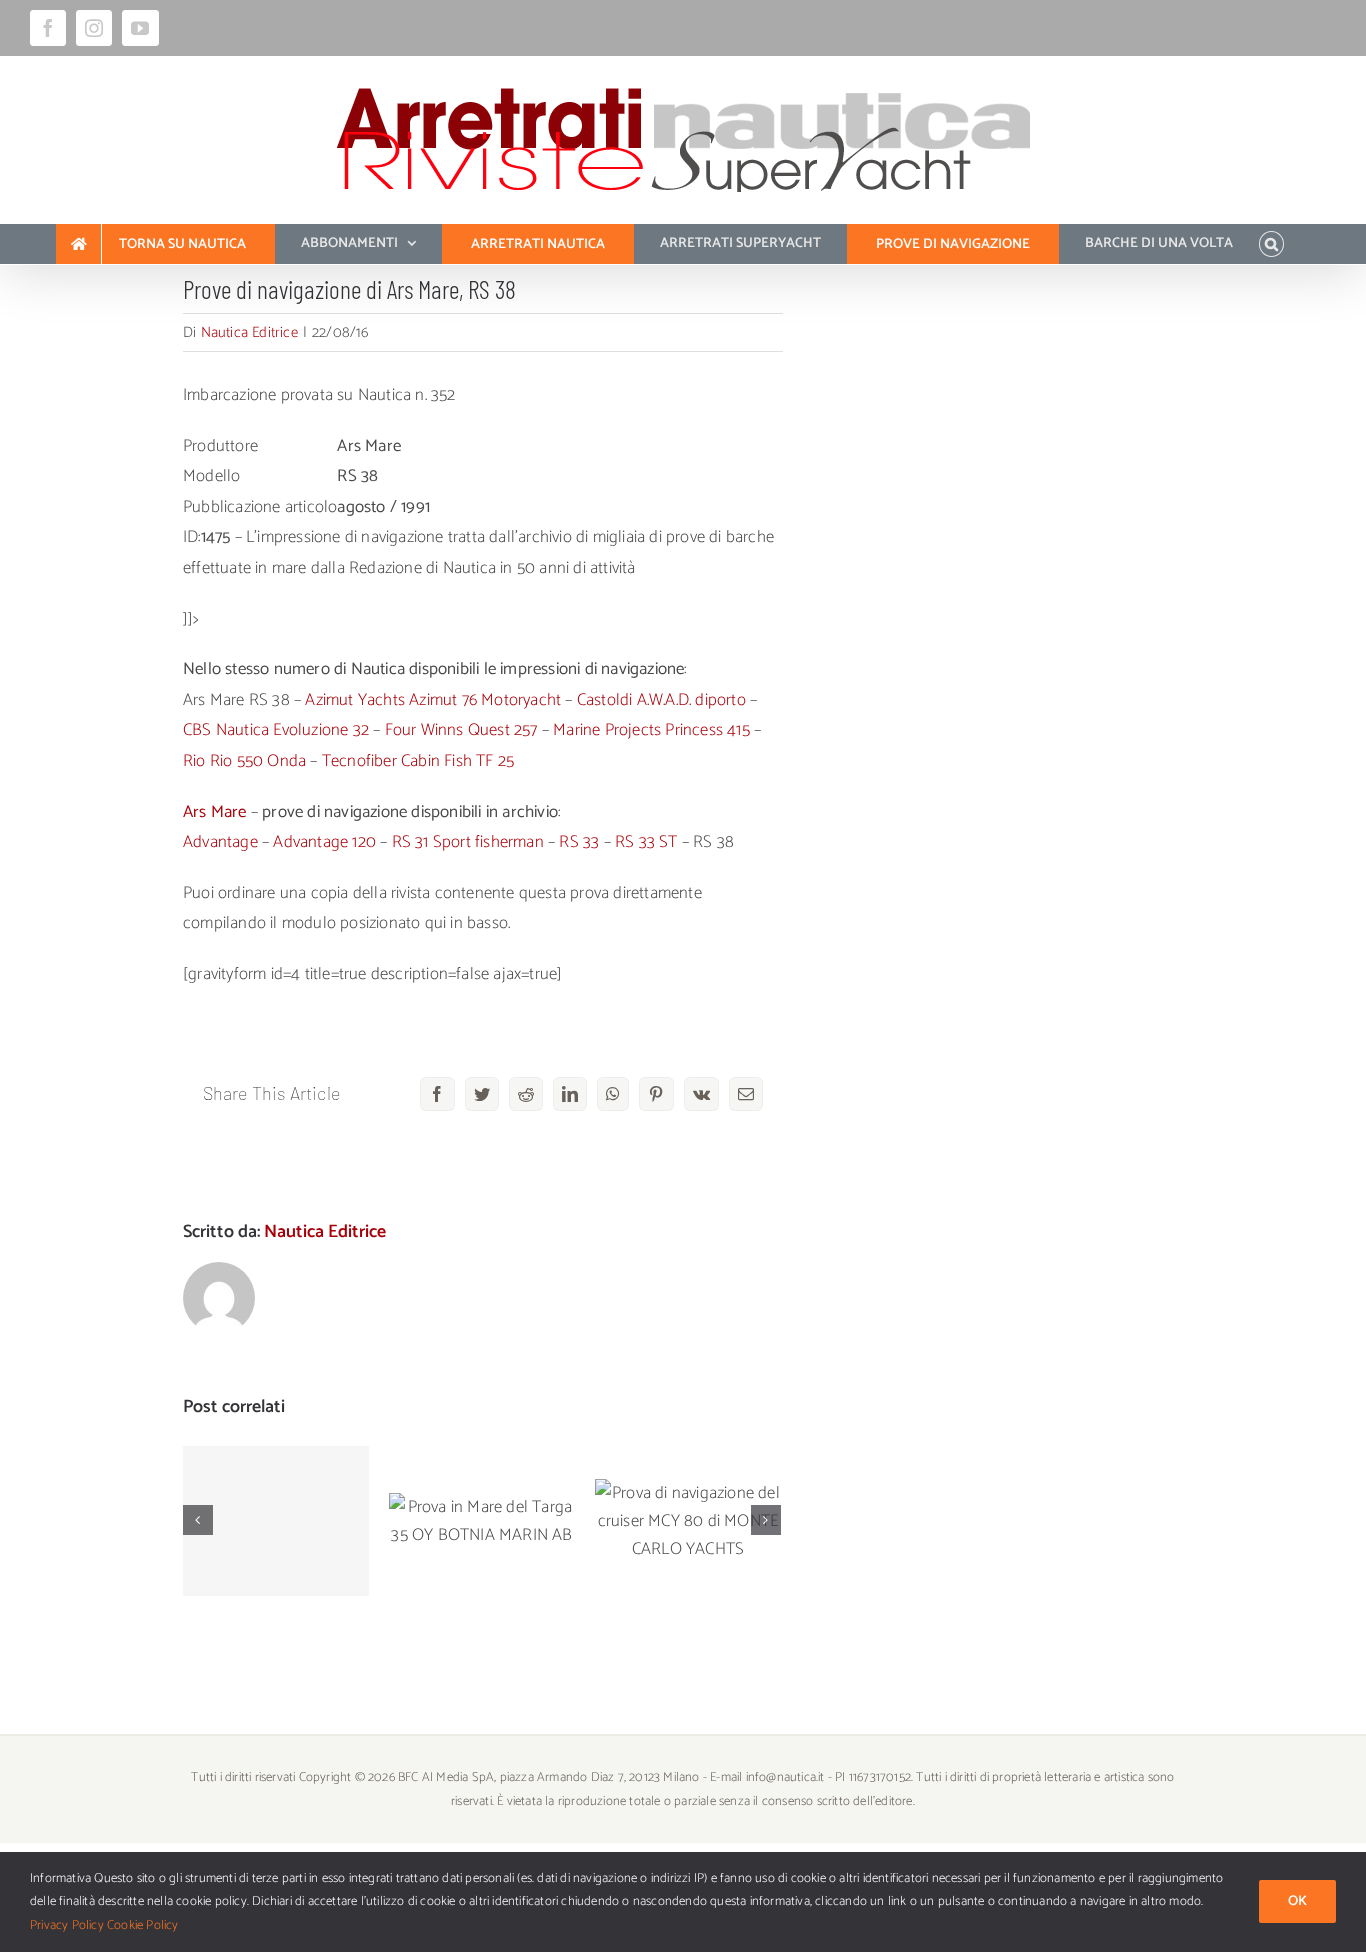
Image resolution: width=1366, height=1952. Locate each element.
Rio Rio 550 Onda (244, 761)
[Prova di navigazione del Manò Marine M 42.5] (276, 1521)
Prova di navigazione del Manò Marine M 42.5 (276, 1471)
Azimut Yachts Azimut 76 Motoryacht (433, 700)
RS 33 (579, 842)
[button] (1271, 244)
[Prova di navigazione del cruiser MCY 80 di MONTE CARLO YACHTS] (688, 1521)
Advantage (220, 842)
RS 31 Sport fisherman (468, 842)
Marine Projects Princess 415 (651, 730)
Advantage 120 (324, 842)
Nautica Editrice (249, 332)
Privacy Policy (67, 1925)
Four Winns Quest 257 (461, 730)
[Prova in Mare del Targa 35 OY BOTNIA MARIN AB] (482, 1521)
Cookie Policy (143, 1925)
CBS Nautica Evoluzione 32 (276, 730)
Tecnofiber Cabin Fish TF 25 (418, 761)
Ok (1297, 1901)
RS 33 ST (646, 842)
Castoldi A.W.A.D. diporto (661, 700)
